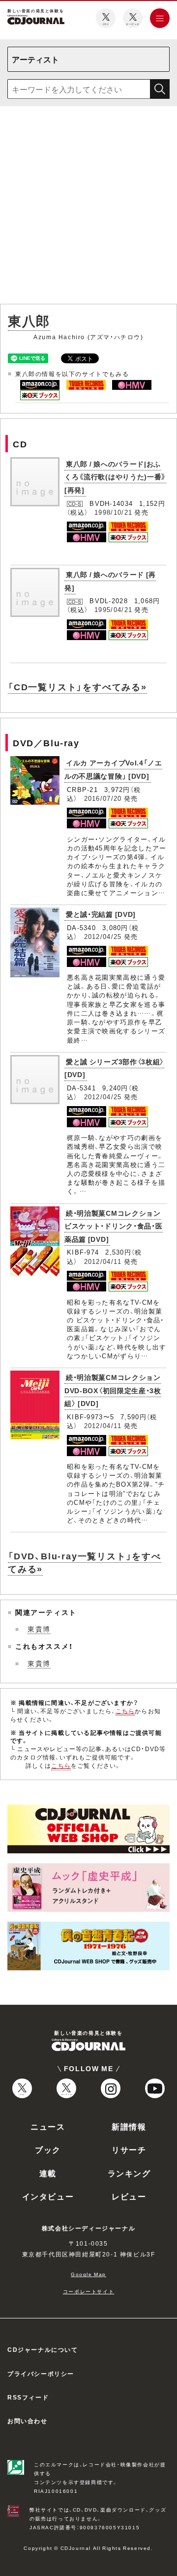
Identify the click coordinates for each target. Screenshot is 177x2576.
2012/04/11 (103, 1261)
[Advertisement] (88, 207)
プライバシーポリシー (41, 2373)
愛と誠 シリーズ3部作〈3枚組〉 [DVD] (114, 1068)
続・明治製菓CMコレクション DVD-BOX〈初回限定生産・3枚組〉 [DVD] (113, 1390)
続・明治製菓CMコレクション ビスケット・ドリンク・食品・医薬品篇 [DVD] (114, 1226)
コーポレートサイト (88, 2291)
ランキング (129, 2173)
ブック (48, 2149)
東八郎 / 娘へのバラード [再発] (110, 581)
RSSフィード (28, 2397)
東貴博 (39, 1629)
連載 (48, 2173)
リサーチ (129, 2149)
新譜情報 (129, 2126)
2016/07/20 (103, 798)
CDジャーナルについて (43, 2349)
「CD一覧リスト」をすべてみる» (77, 687)
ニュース (48, 2126)
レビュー (129, 2196)
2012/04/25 (103, 936)
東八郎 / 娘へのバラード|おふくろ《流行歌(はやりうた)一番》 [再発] (115, 477)
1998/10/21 (113, 512)
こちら (125, 1711)
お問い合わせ (28, 2421)
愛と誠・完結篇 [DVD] (101, 914)
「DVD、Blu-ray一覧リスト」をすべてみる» (85, 1562)
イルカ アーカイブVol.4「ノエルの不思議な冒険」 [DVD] (113, 769)
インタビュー (48, 2196)
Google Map (88, 2274)
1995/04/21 (113, 609)
